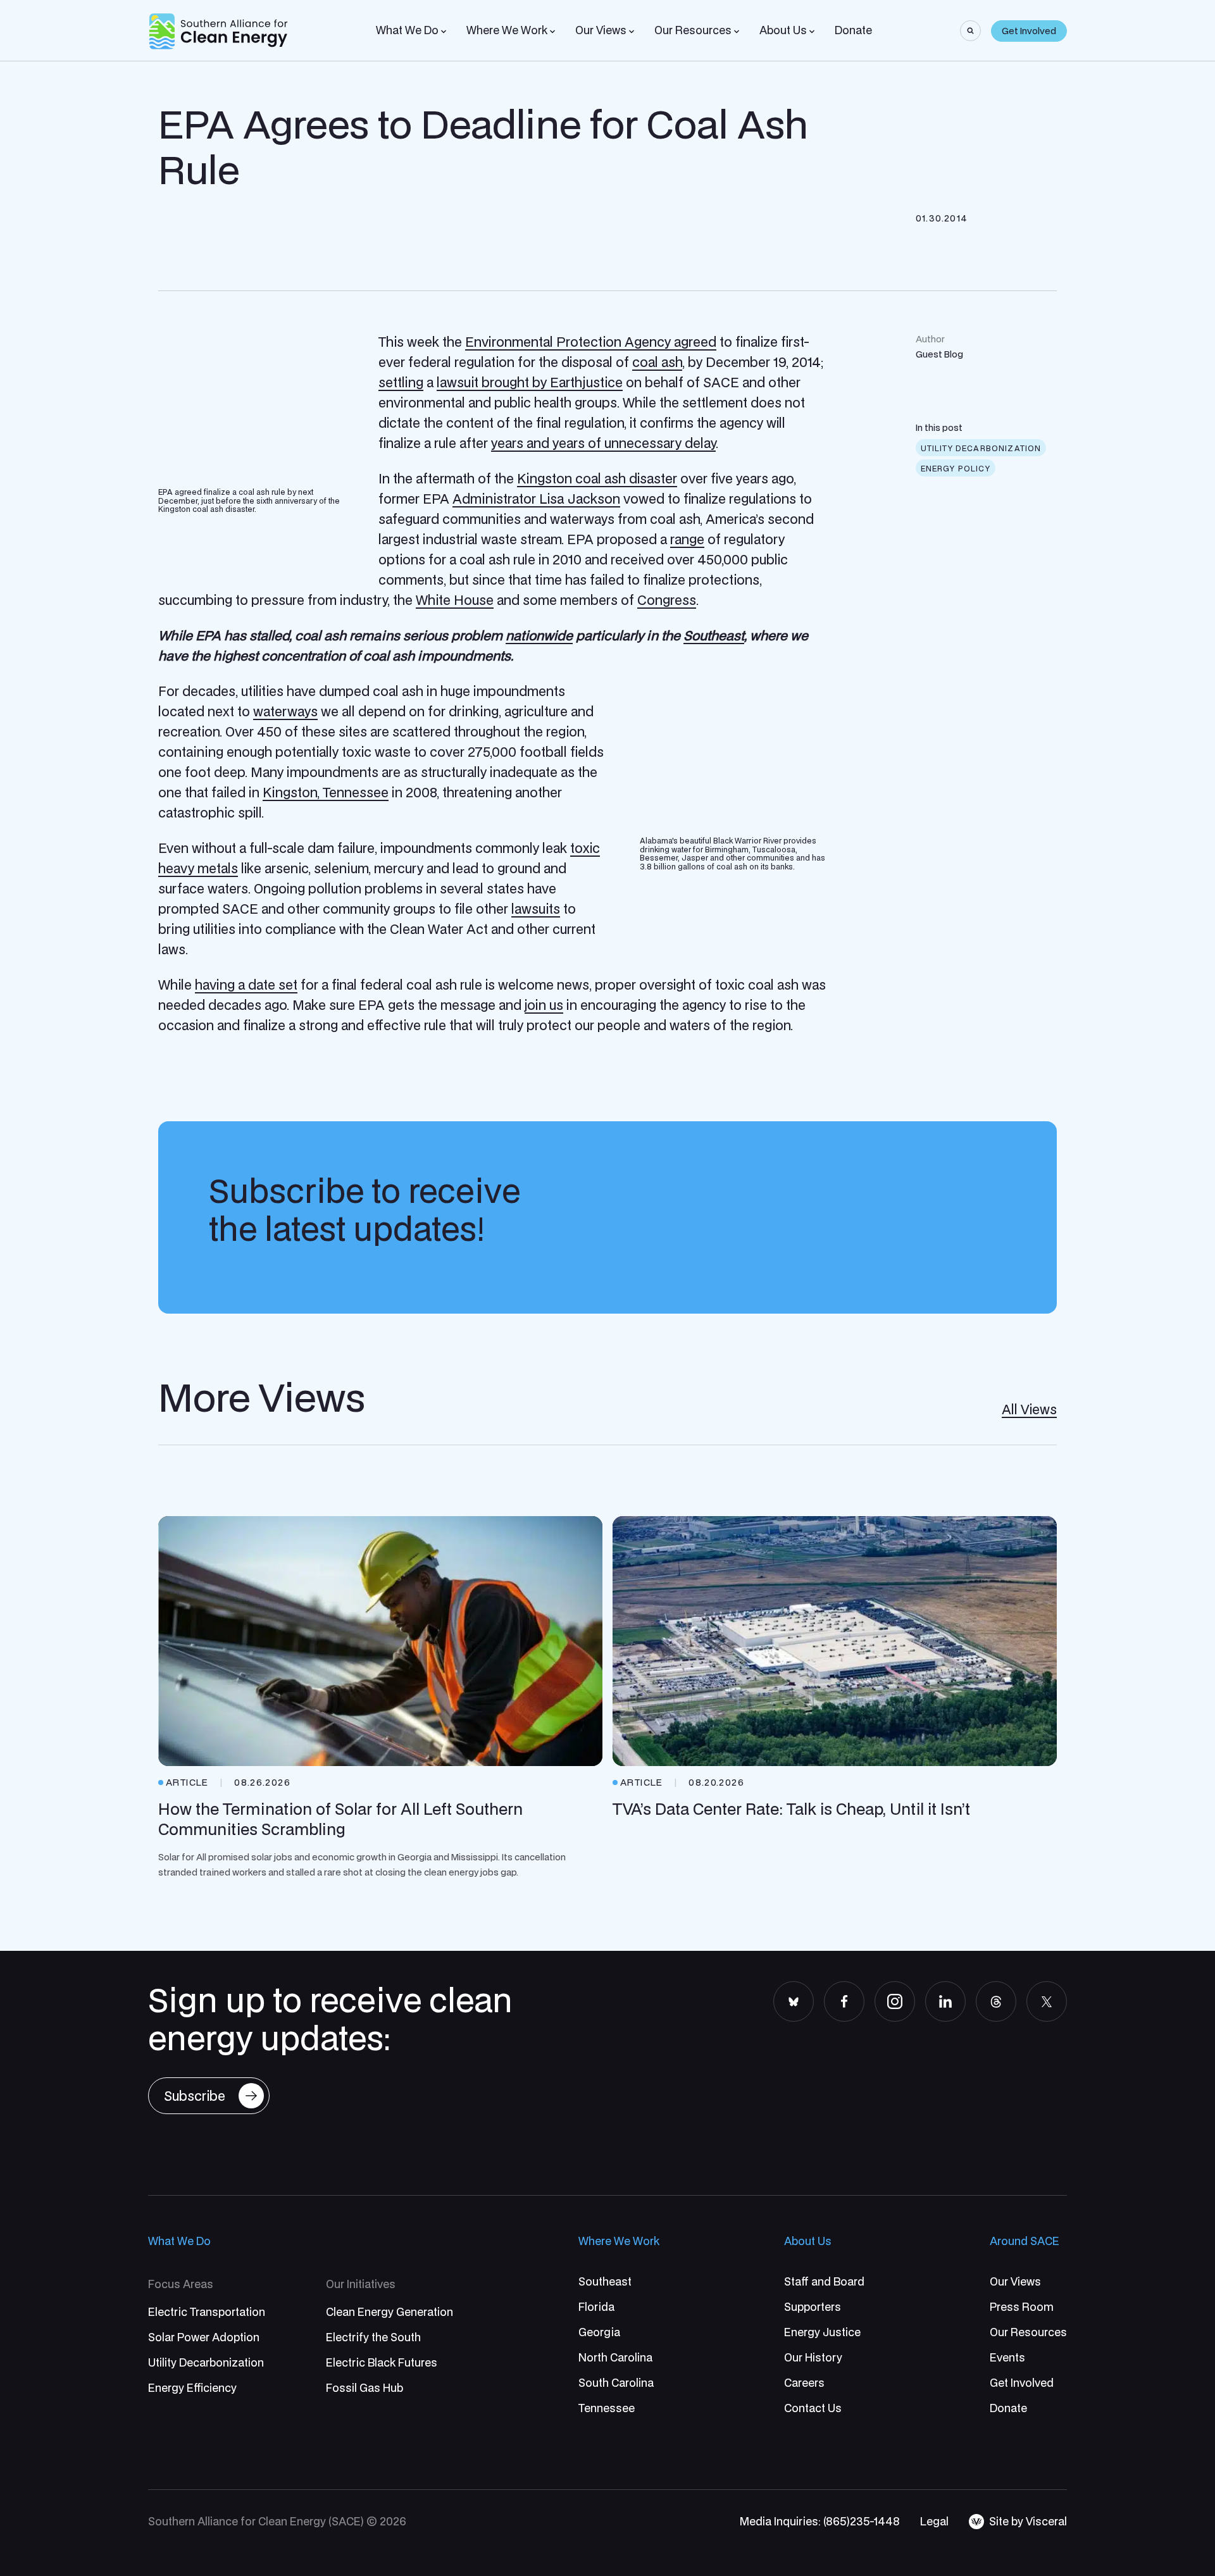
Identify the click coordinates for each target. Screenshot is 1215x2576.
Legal (934, 2521)
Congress (667, 600)
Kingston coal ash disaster (597, 478)
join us (544, 1005)
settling (401, 382)
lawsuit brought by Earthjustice (530, 382)
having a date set (246, 985)
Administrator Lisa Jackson (536, 499)
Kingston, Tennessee (326, 792)
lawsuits (536, 909)
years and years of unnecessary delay (603, 443)
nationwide (539, 635)
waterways (285, 711)
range (687, 539)
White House (455, 600)
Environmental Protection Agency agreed (591, 342)
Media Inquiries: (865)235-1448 (820, 2521)
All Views (1029, 1409)
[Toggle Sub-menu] (444, 32)
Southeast (714, 635)
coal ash (657, 362)
